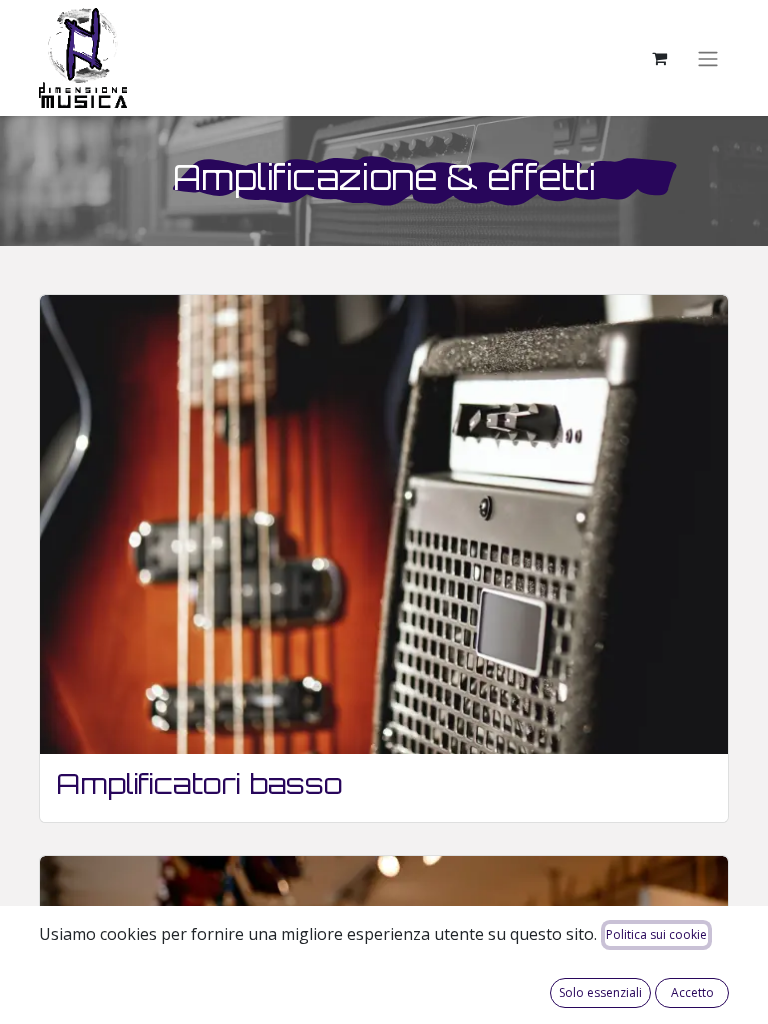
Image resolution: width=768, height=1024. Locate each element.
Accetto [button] (692, 992)
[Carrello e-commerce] (659, 58)
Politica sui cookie (656, 934)
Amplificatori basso (199, 783)
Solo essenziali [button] (600, 992)
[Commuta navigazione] (708, 58)
